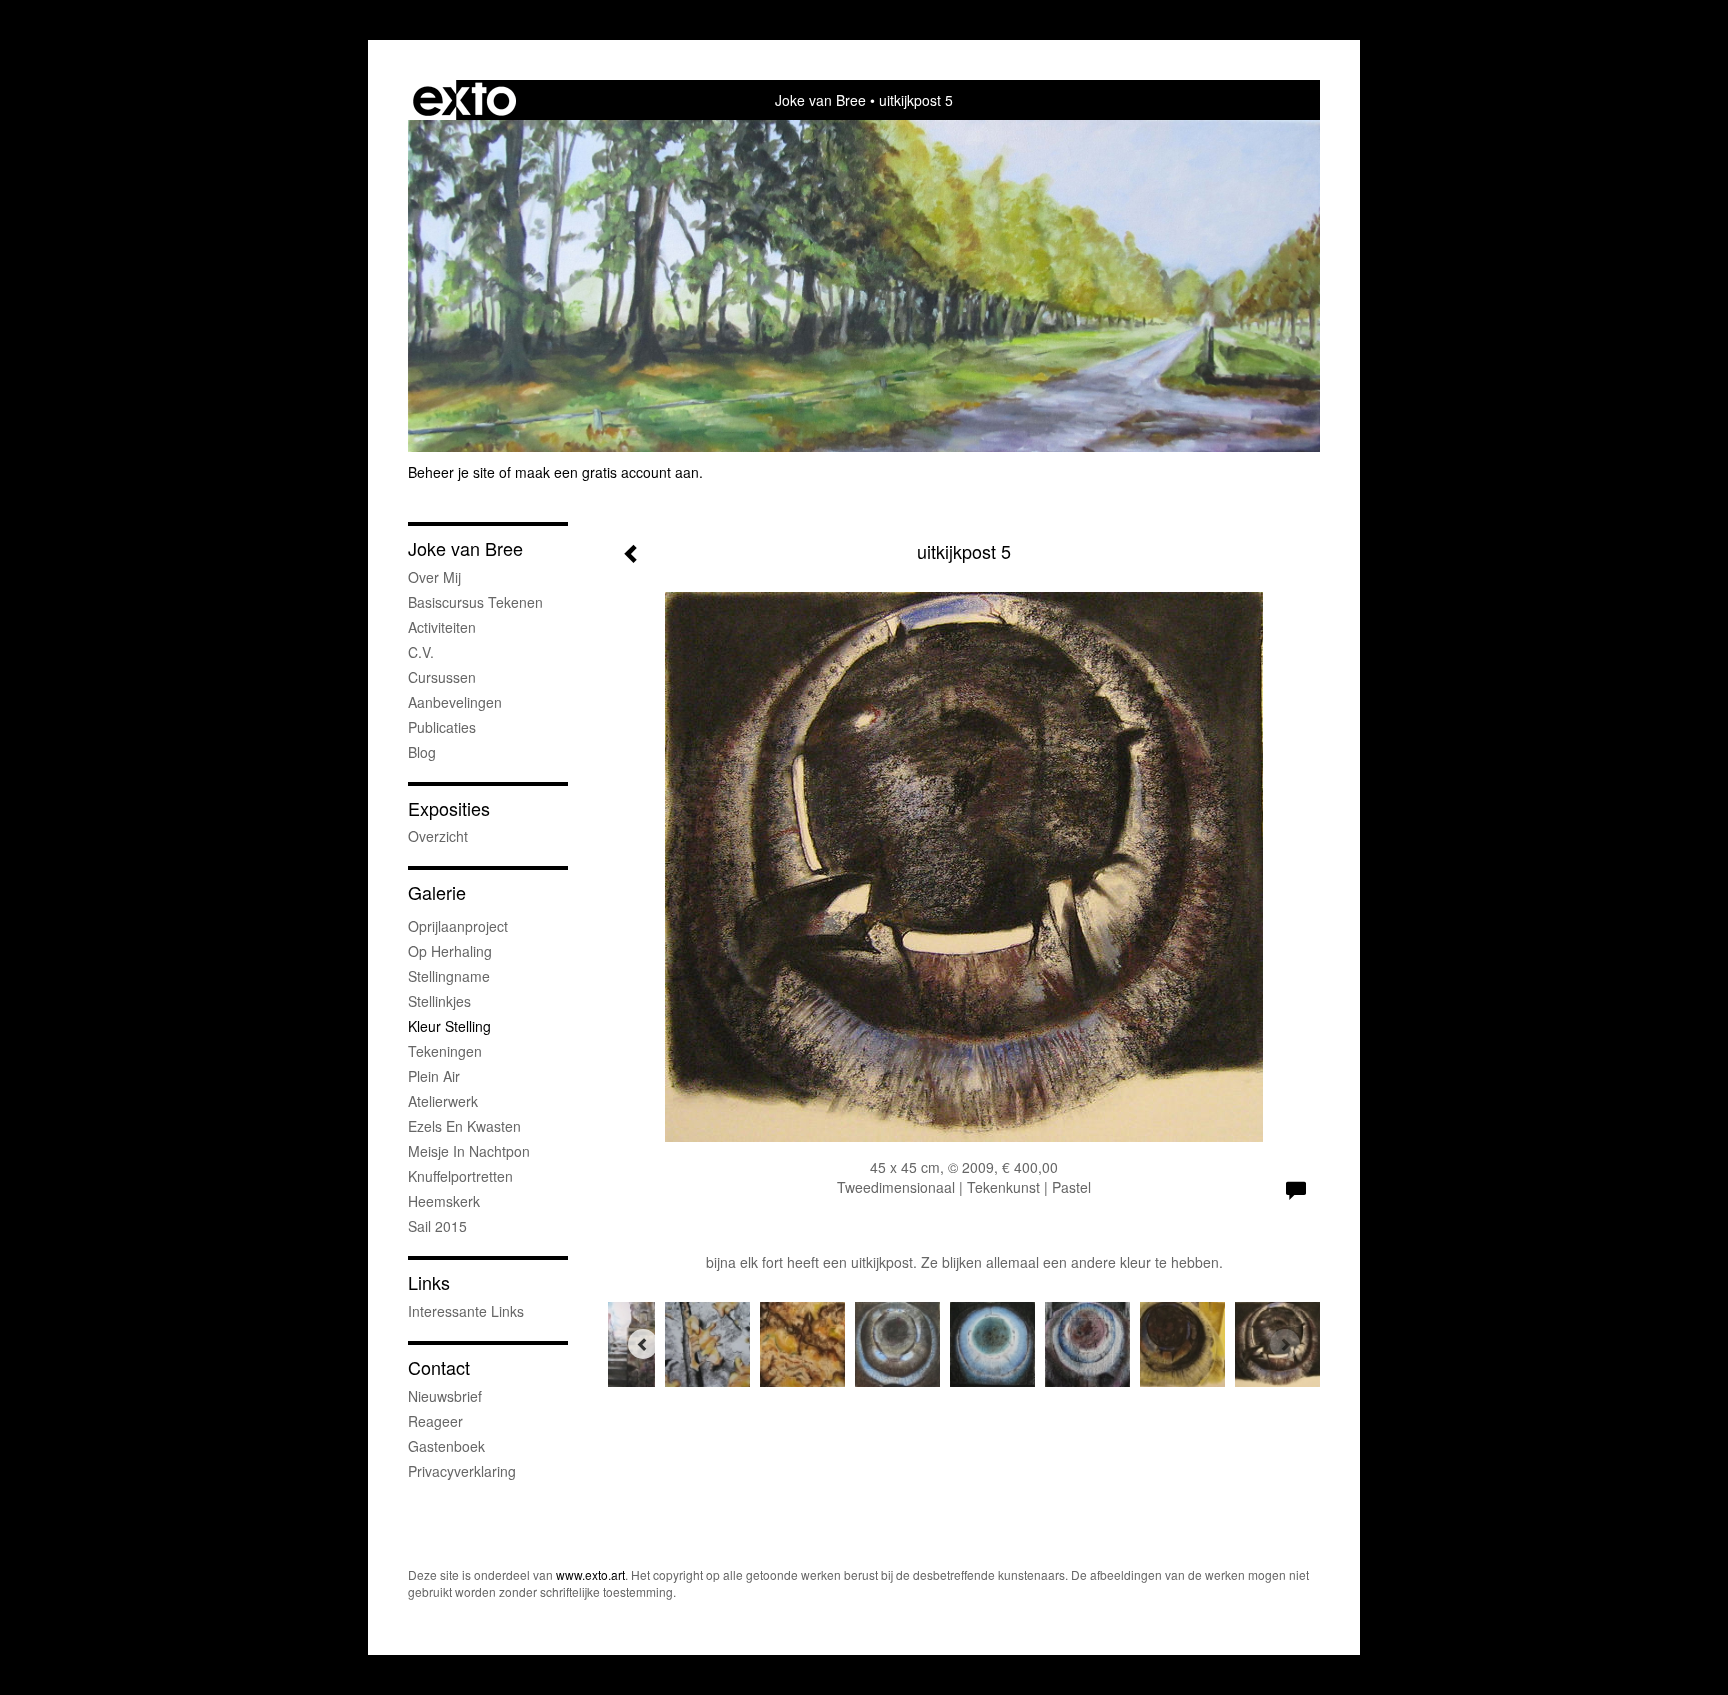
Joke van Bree (820, 100)
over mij (434, 577)
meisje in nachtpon (469, 1151)
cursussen (442, 677)
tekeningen (445, 1051)
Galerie (437, 892)
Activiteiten (442, 627)
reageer (435, 1421)
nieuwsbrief (445, 1396)
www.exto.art (590, 1574)
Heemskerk (444, 1201)
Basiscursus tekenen (475, 602)
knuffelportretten (460, 1176)
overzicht (438, 836)
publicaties (442, 727)
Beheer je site (451, 472)
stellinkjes (439, 1001)
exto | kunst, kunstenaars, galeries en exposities (464, 100)
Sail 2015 (437, 1226)
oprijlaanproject (458, 926)
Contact (439, 1367)
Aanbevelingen (455, 702)
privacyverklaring (462, 1471)
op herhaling (450, 951)
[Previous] (643, 1344)
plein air (434, 1076)
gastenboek (446, 1446)
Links (429, 1282)
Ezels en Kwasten (464, 1126)
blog (422, 752)
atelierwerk (443, 1101)
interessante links (466, 1311)
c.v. (421, 652)
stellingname (449, 976)
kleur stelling (449, 1026)
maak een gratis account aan (607, 472)
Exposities (449, 808)
